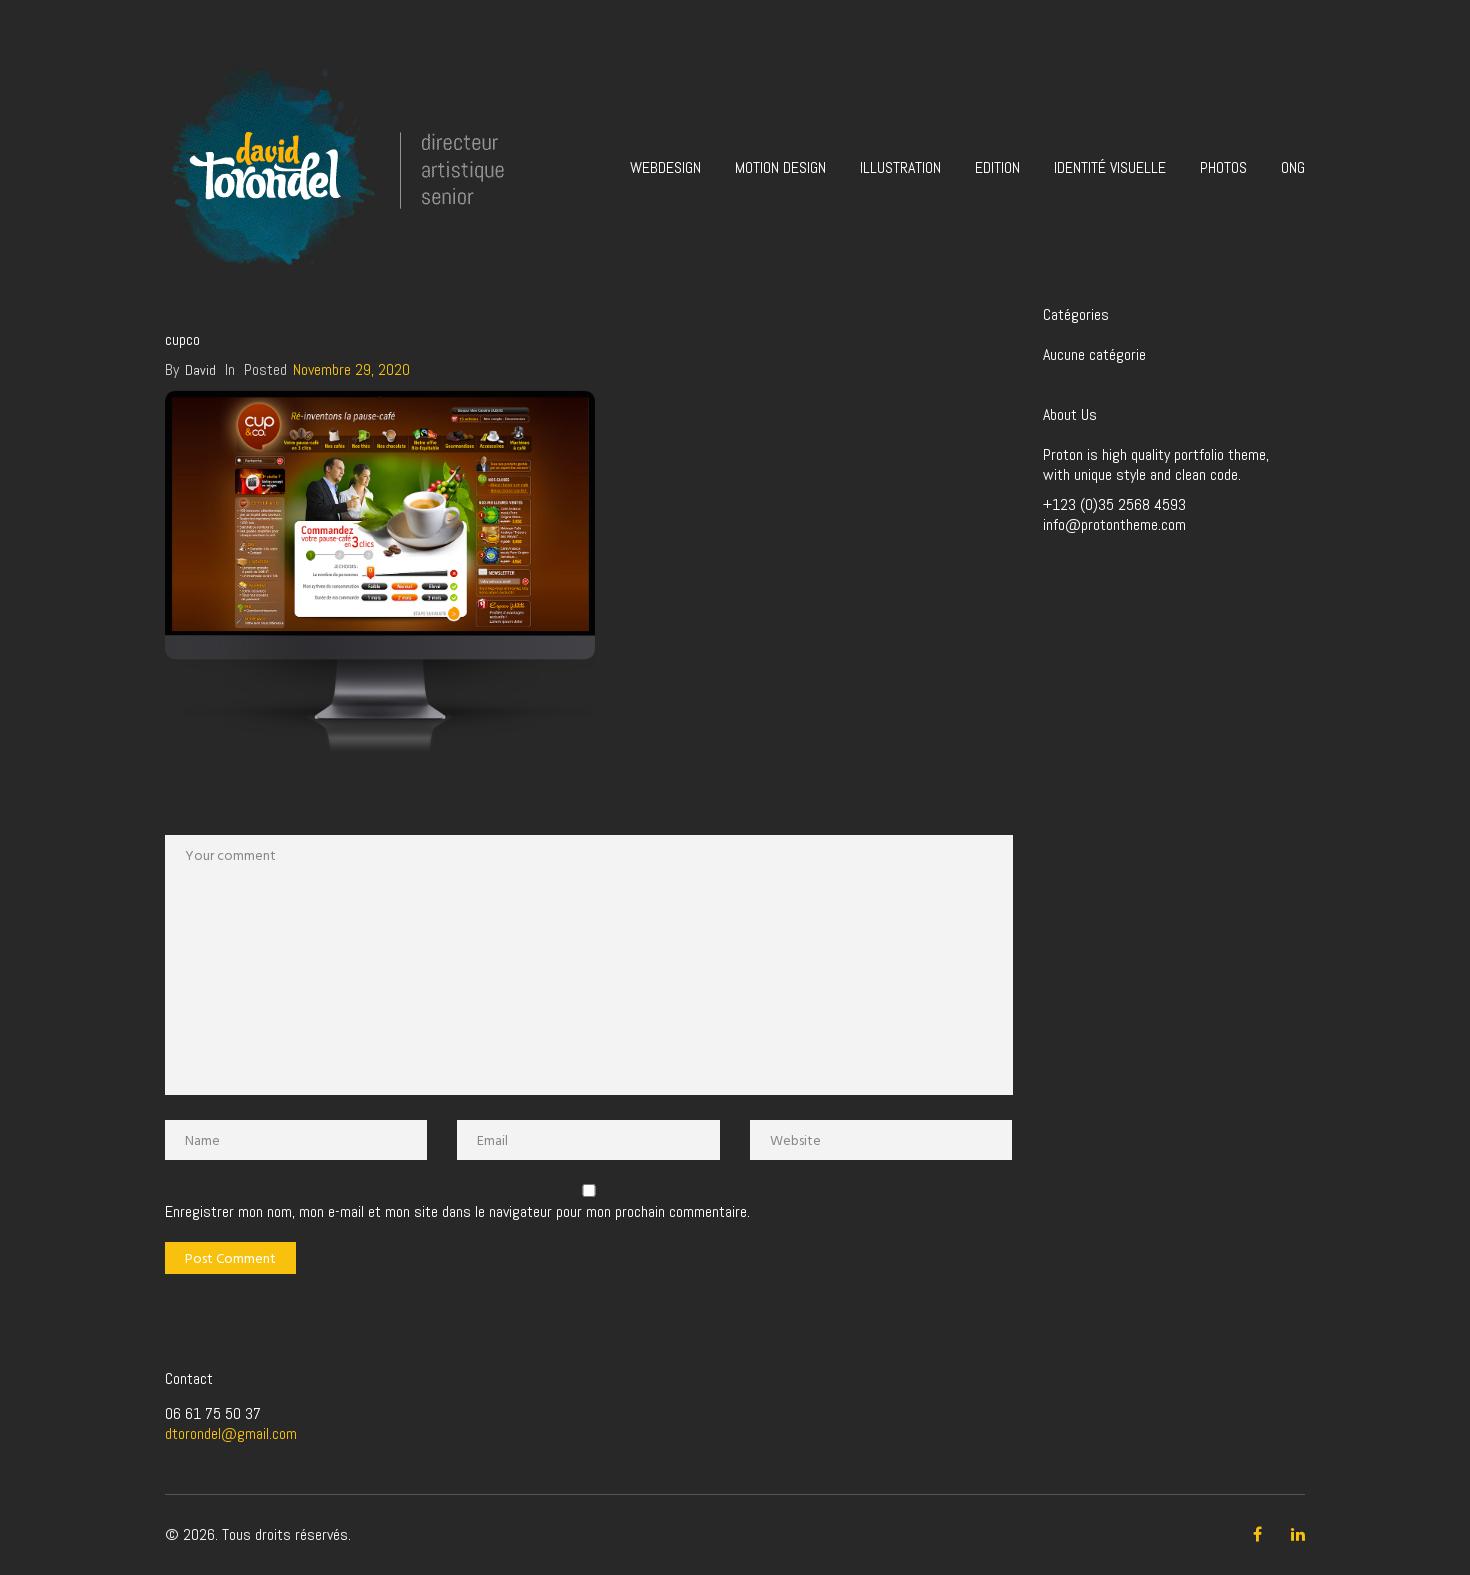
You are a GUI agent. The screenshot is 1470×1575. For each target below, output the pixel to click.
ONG (1293, 167)
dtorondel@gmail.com (231, 1433)
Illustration (900, 167)
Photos (1223, 167)
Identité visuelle (1110, 167)
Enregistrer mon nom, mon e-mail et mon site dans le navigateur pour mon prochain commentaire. (457, 1212)
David (200, 370)
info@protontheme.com (1114, 524)
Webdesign (665, 167)
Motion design (780, 167)
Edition (997, 167)
